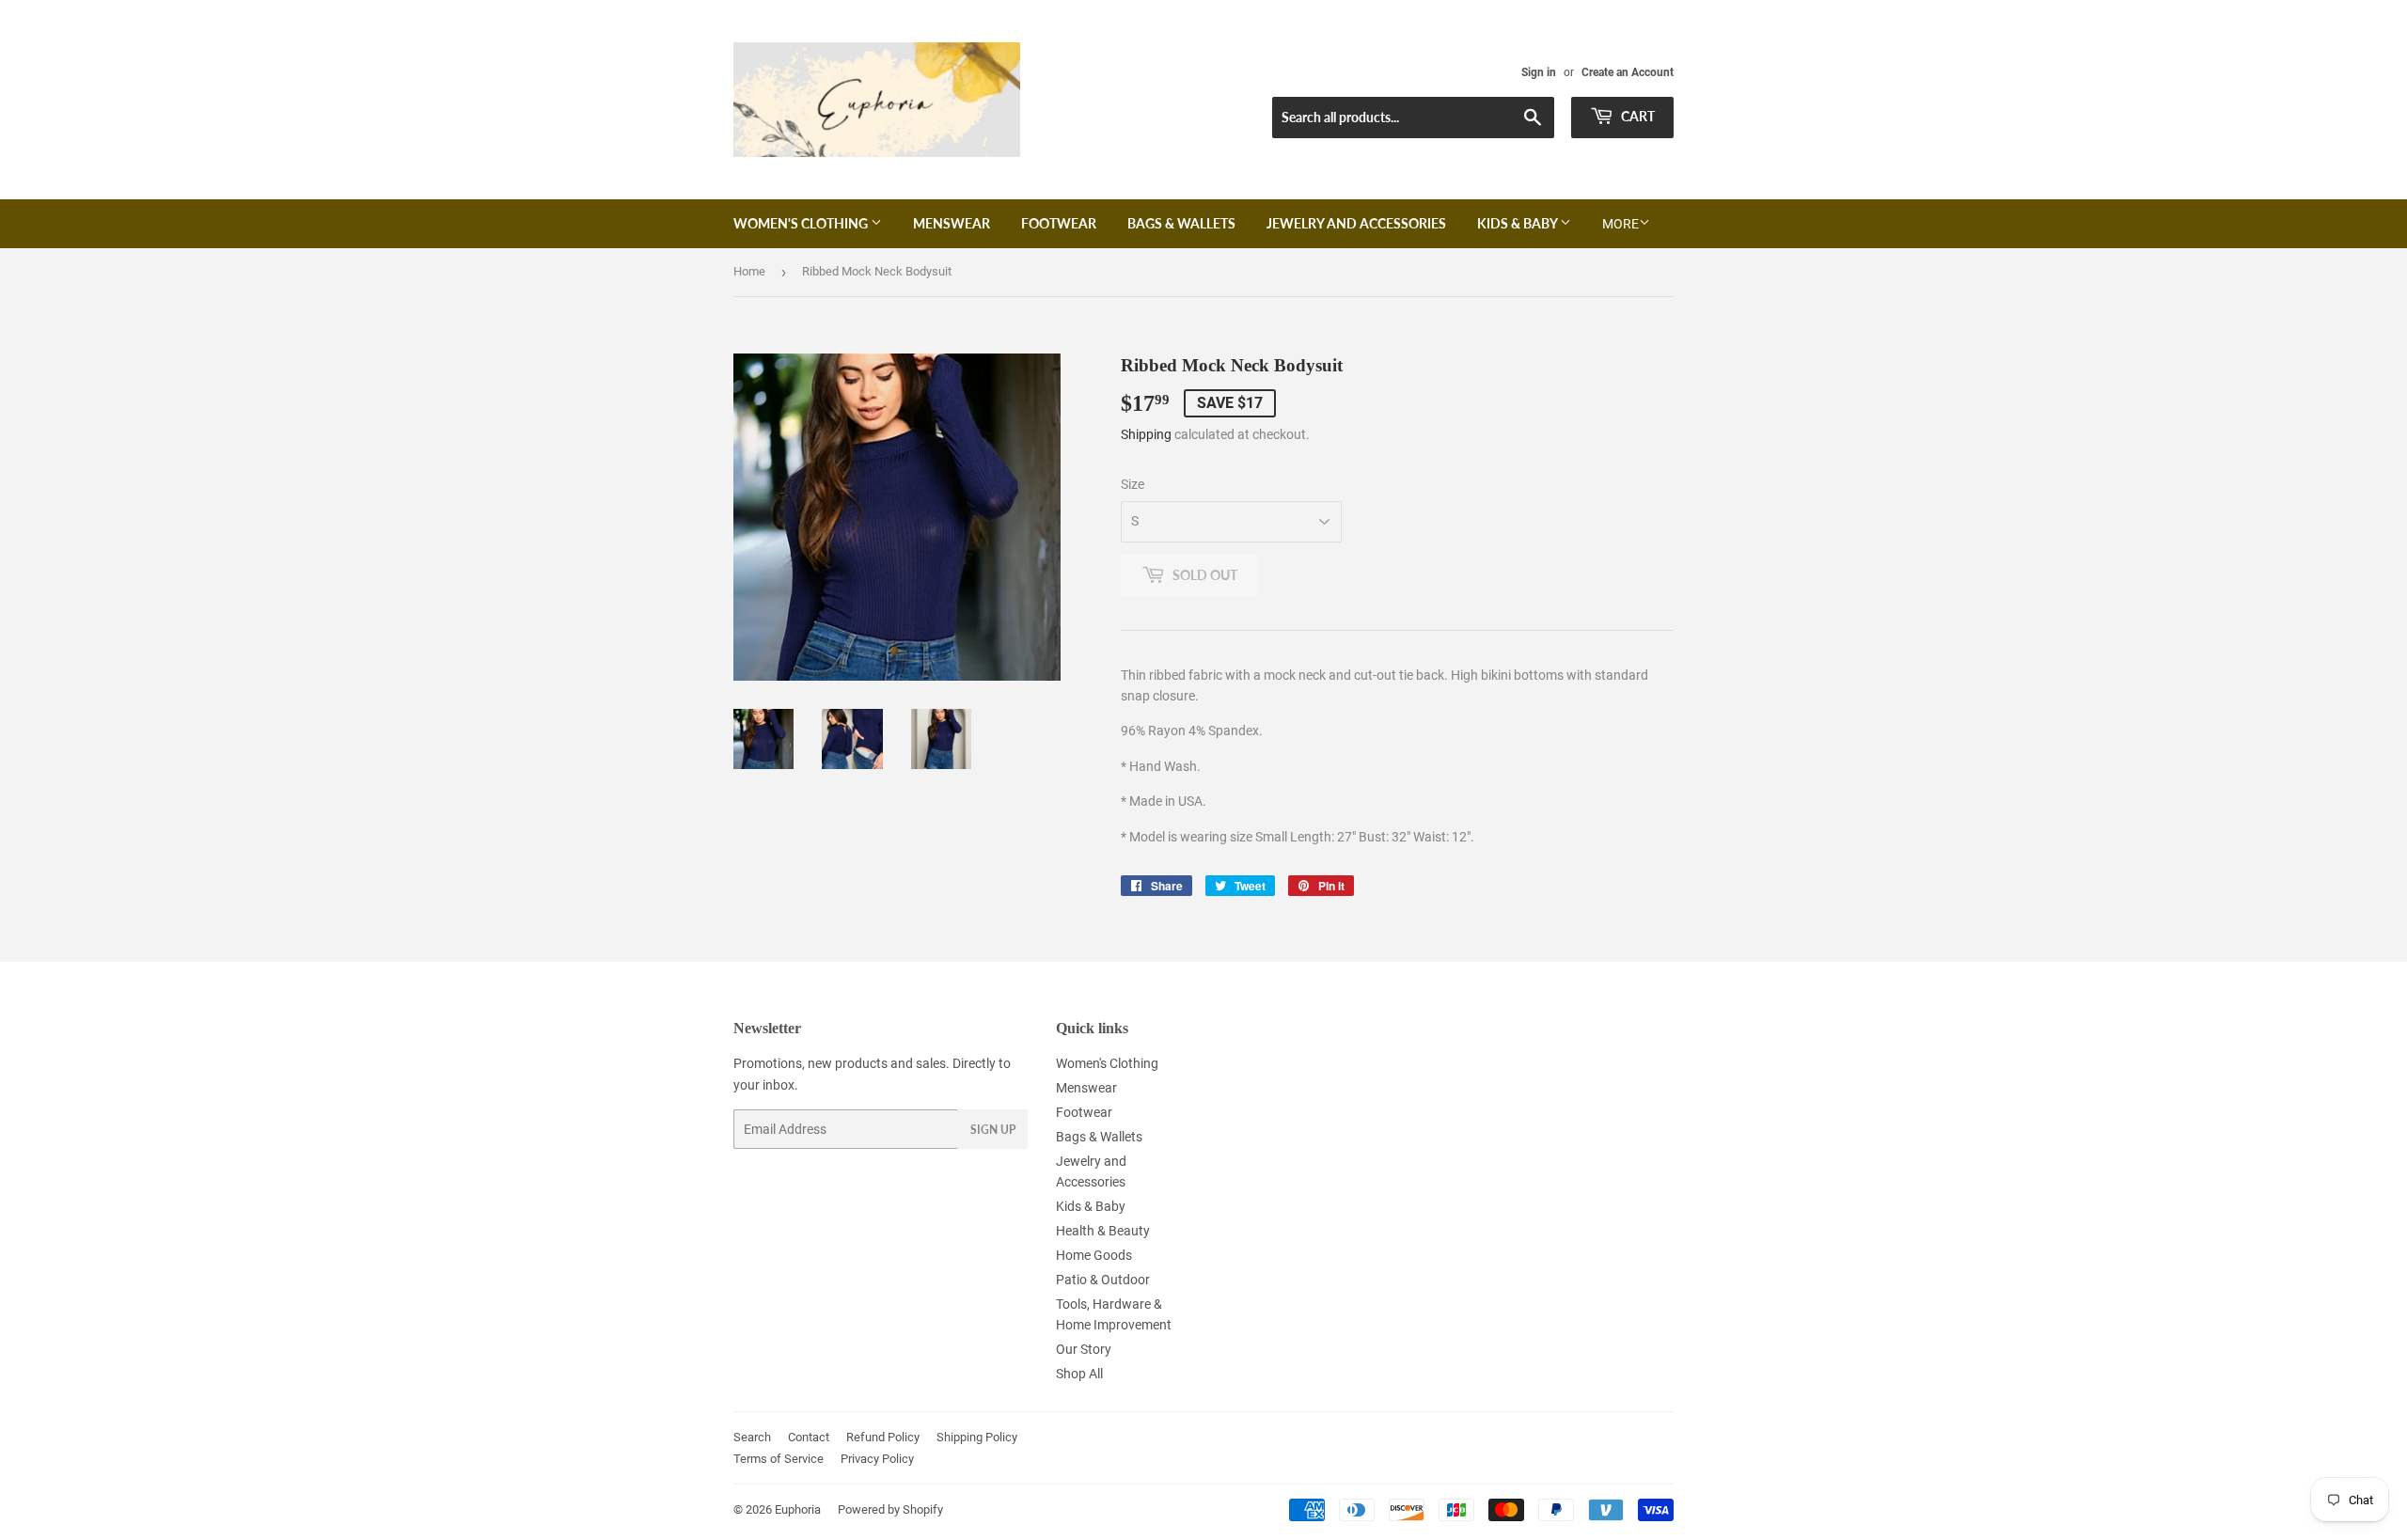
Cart (1636, 116)
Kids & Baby (1518, 223)
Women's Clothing (802, 223)
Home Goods (1094, 1255)
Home (749, 271)
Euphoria (798, 1509)
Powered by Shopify (890, 1509)
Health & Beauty (1103, 1231)
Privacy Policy (877, 1459)
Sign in (1539, 72)
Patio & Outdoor (1103, 1280)
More (1620, 224)
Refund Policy (883, 1437)
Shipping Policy (977, 1437)
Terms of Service (779, 1459)
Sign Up (993, 1130)
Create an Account (1628, 72)
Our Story (1084, 1349)
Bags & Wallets (1181, 223)
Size (1133, 484)
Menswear (952, 223)
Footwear (1059, 223)
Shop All (1079, 1374)
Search (752, 1437)
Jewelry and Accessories (1356, 223)
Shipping (1146, 434)
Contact (809, 1437)
